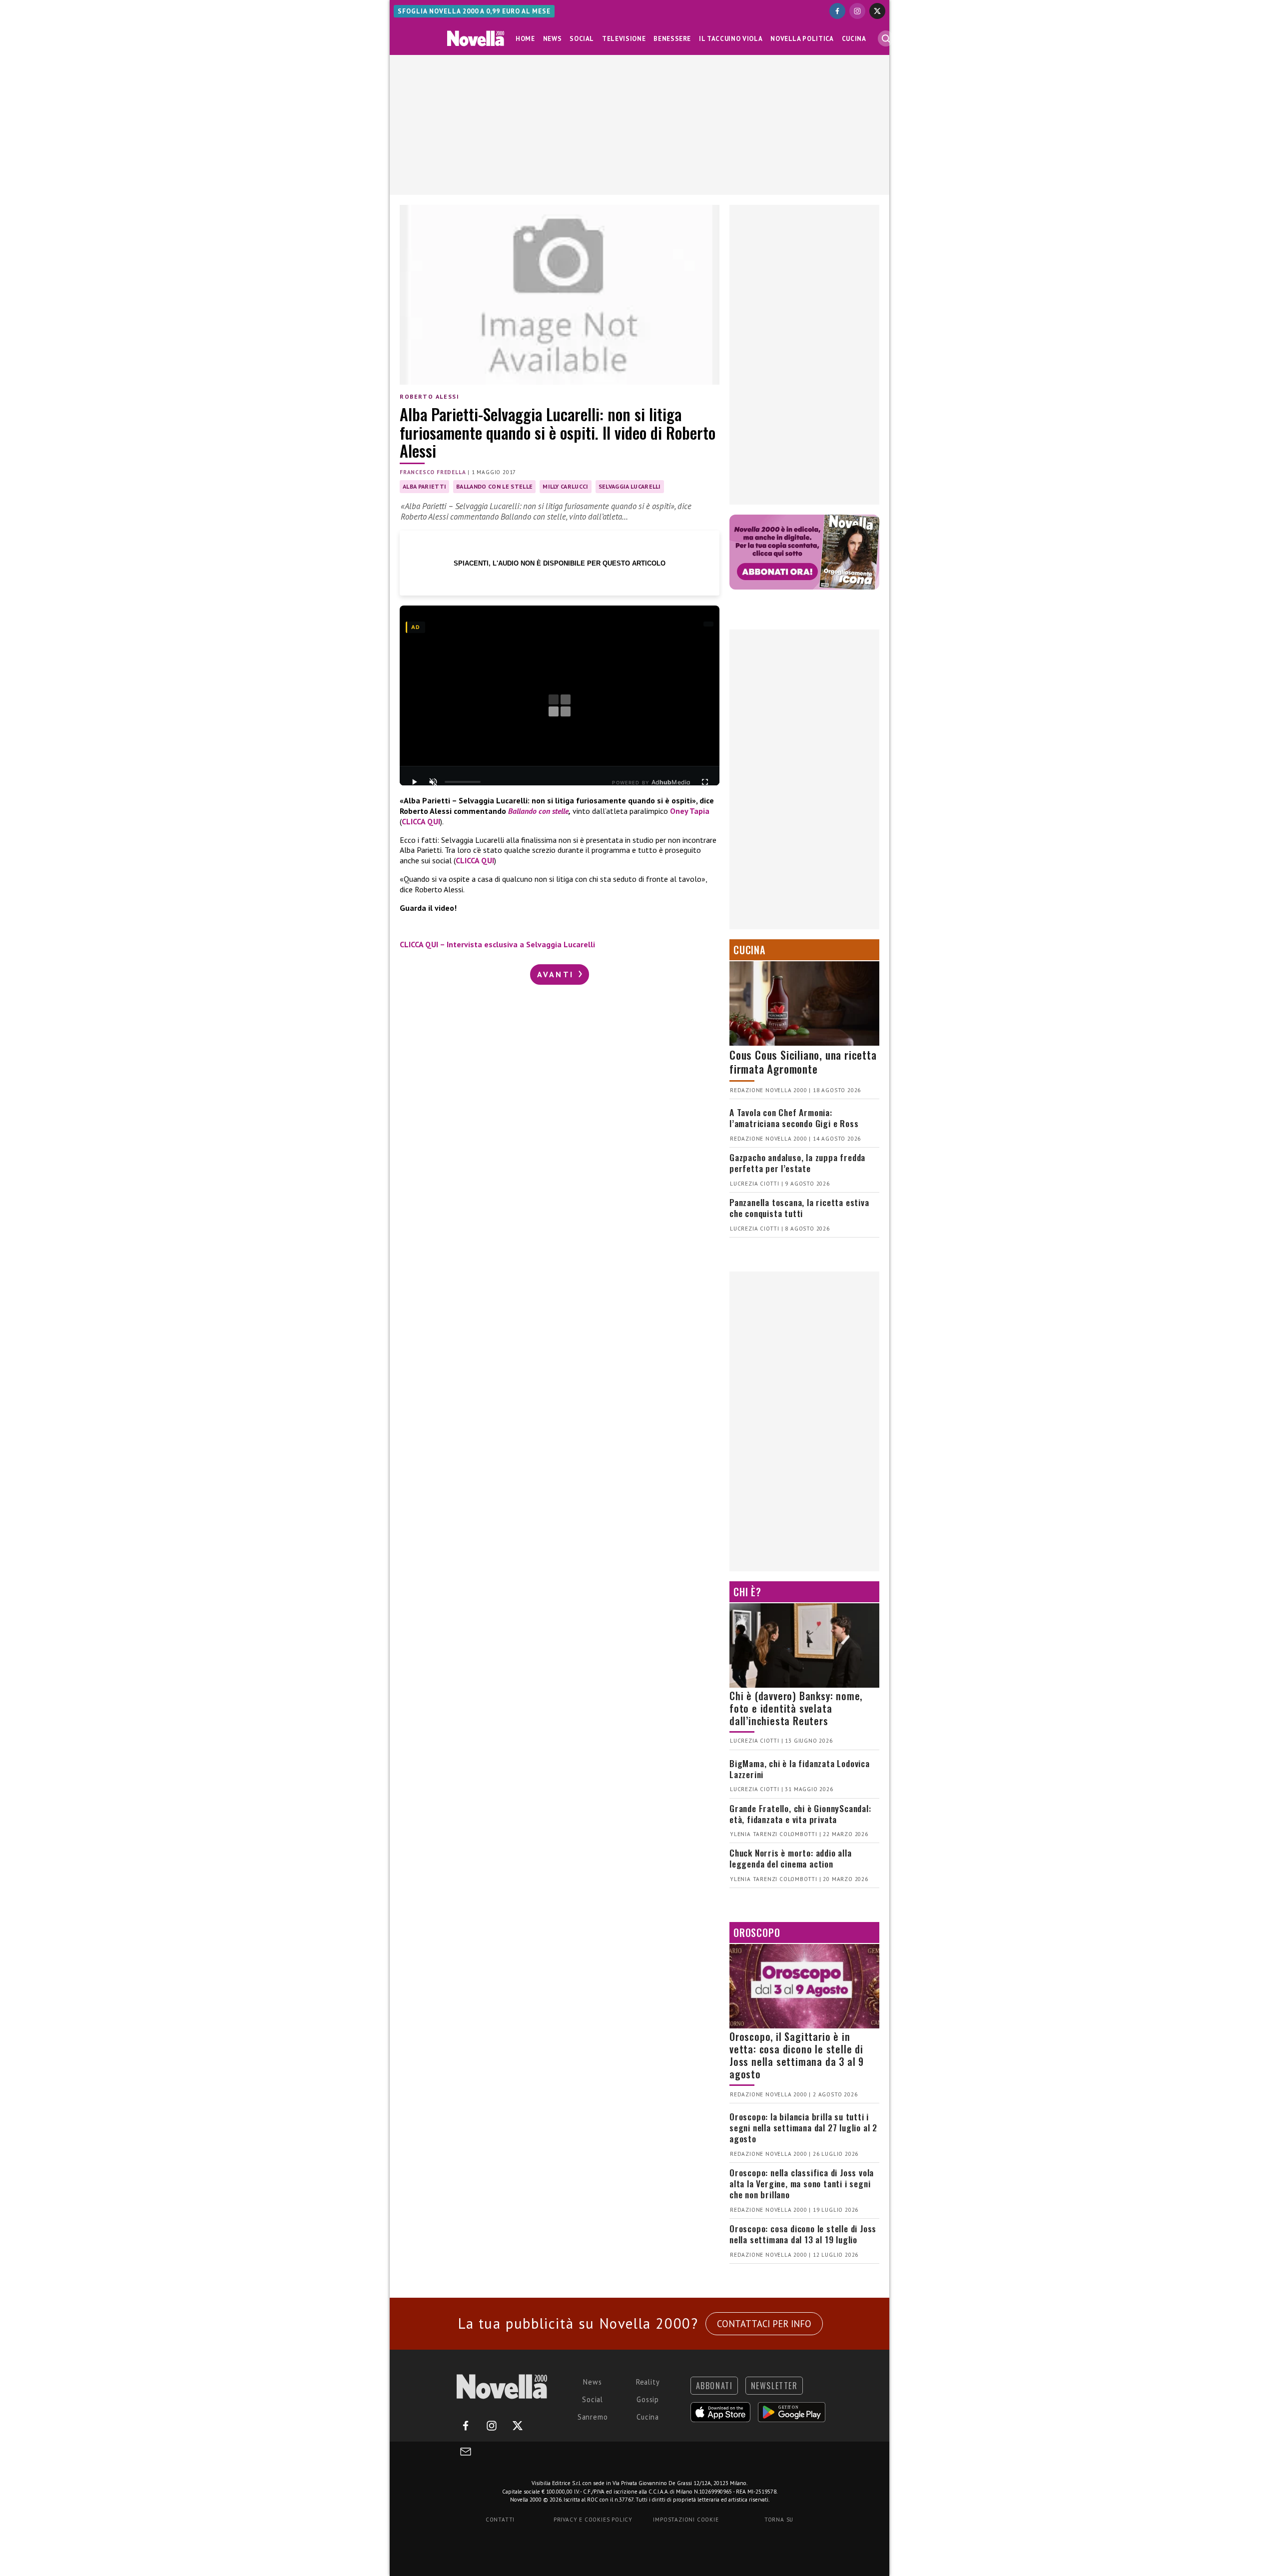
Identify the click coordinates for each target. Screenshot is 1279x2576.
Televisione (624, 39)
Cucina (854, 39)
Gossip (648, 2399)
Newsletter (774, 2386)
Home (525, 39)
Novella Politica (802, 39)
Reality (648, 2382)
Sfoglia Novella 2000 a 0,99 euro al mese (474, 11)
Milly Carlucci (565, 486)
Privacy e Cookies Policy (593, 2520)
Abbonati (714, 2386)
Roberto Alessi (429, 396)
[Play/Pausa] (414, 782)
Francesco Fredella (433, 472)
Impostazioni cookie (686, 2520)
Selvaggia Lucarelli (630, 486)
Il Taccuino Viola (731, 39)
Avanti (557, 974)
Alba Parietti (424, 486)
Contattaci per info (764, 2324)
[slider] (463, 782)
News (553, 39)
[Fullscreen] (705, 782)
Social (582, 39)
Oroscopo (757, 1932)
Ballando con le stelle (494, 486)
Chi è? (747, 1592)
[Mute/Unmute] (433, 782)
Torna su (779, 2520)
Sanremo (593, 2417)
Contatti (500, 2520)
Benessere (672, 39)
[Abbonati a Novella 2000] (804, 552)
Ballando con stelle (538, 811)
